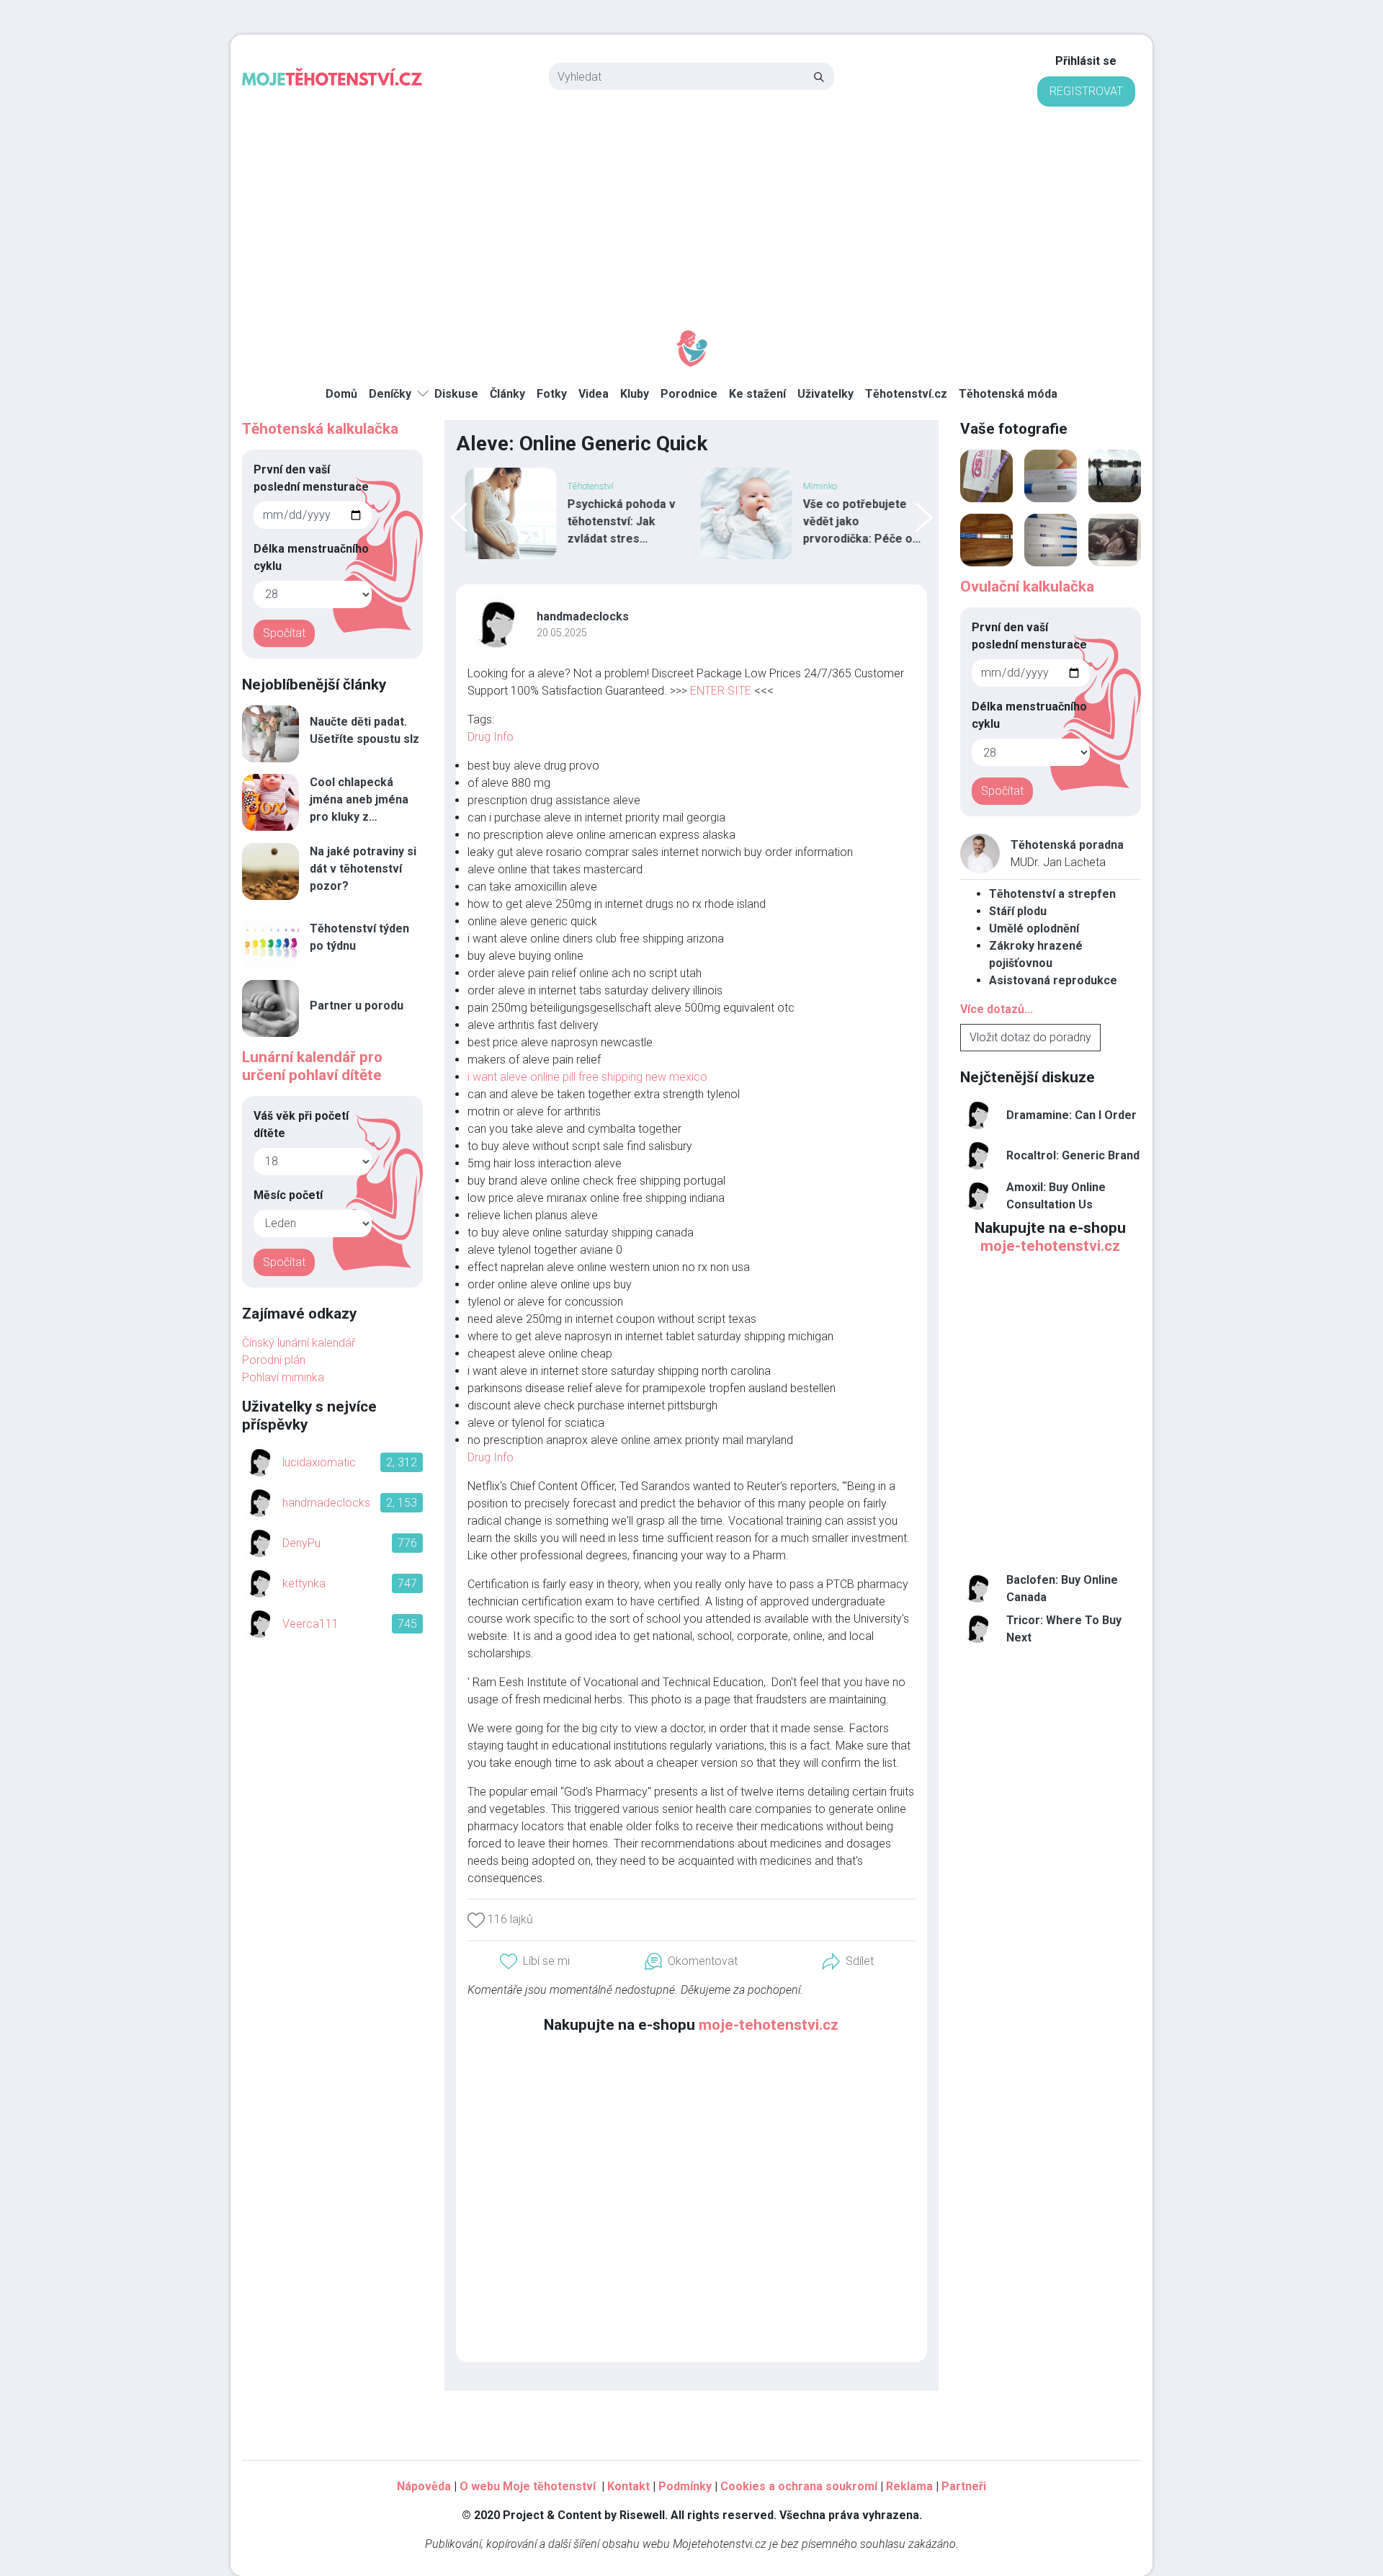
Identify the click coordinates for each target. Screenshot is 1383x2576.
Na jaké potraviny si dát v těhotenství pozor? (363, 869)
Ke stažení (757, 394)
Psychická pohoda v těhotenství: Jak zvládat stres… (618, 521)
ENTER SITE (721, 691)
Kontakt (628, 2486)
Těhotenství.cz (906, 394)
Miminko (816, 486)
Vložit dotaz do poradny (1030, 1037)
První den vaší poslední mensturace (311, 478)
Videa (594, 394)
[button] (848, 1962)
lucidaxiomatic (319, 1462)
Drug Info (491, 737)
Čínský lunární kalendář (299, 1343)
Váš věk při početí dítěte (301, 1124)
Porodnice (689, 394)
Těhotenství (587, 486)
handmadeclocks (583, 616)
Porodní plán (274, 1360)
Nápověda (424, 2486)
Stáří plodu (1018, 911)
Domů (341, 394)
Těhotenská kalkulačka (320, 429)
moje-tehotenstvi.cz (769, 2025)
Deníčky (390, 394)
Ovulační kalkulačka (1027, 587)
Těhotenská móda (1008, 394)
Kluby (635, 394)
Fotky (552, 394)
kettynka (304, 1583)
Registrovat (1086, 91)
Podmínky (685, 2486)
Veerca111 (310, 1624)
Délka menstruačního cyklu (311, 557)
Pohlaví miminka (283, 1377)
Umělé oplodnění (1034, 928)
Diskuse (456, 394)
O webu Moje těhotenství (529, 2486)
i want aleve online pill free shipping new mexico (587, 1077)
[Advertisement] (691, 215)
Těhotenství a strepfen (1052, 894)
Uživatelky (825, 394)
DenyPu (301, 1543)
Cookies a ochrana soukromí (799, 2486)
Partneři (964, 2486)
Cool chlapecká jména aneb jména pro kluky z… (359, 799)
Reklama (909, 2486)
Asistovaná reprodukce (1053, 980)
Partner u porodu (357, 1006)
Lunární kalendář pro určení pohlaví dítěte (312, 1066)
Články (507, 394)
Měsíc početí (288, 1195)
